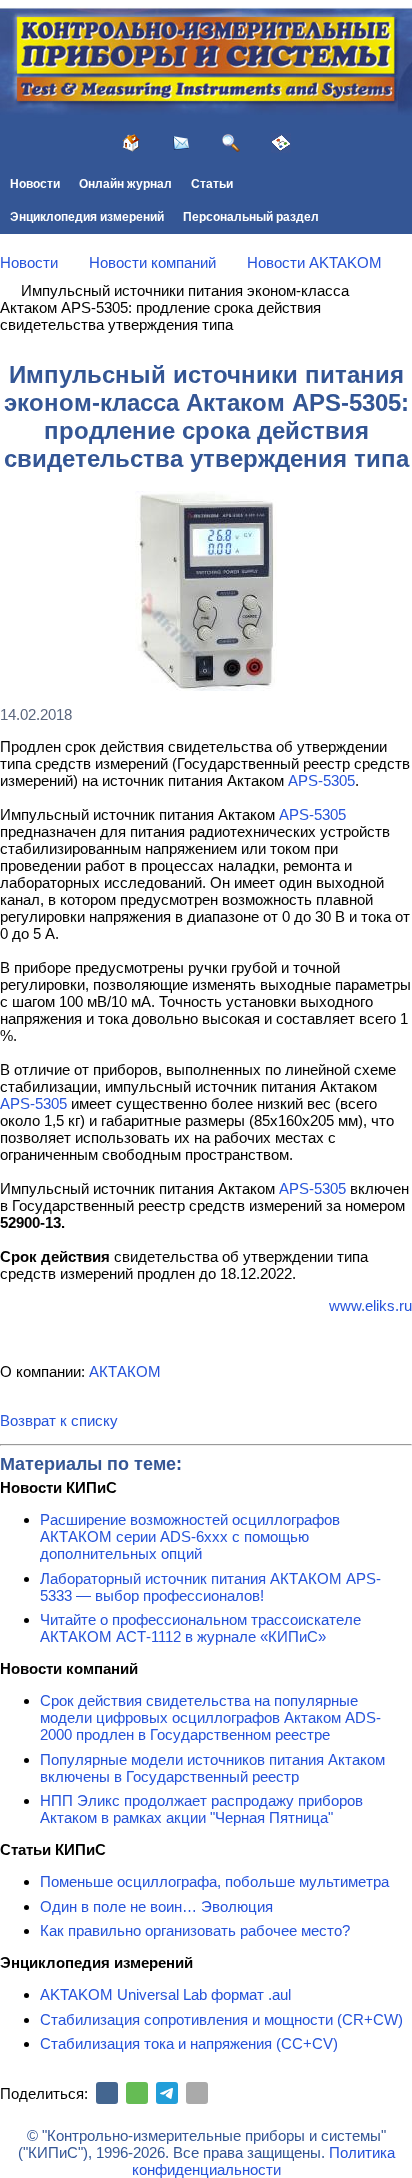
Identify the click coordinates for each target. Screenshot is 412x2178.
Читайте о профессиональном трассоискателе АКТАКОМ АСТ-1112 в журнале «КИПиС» (200, 1628)
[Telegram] (167, 2093)
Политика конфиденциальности (263, 2161)
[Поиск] (231, 143)
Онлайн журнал (125, 184)
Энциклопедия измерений (87, 217)
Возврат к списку (59, 1420)
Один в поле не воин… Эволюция (156, 1906)
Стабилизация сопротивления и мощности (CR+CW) (221, 2019)
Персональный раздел (251, 217)
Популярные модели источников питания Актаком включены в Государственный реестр (212, 1768)
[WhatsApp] (137, 2093)
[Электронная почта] (197, 2093)
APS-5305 (321, 780)
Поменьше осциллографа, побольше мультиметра (214, 1881)
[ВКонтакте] (107, 2093)
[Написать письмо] (181, 143)
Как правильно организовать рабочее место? (195, 1930)
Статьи (212, 184)
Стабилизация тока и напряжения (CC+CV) (189, 2043)
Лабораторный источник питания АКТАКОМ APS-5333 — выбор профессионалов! (210, 1587)
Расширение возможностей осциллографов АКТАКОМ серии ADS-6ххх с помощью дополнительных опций (190, 1536)
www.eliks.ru (370, 1305)
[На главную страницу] (131, 143)
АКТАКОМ (125, 1371)
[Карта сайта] (281, 143)
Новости (35, 184)
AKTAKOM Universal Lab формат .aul (165, 1994)
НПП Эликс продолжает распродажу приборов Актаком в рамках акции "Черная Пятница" (201, 1809)
